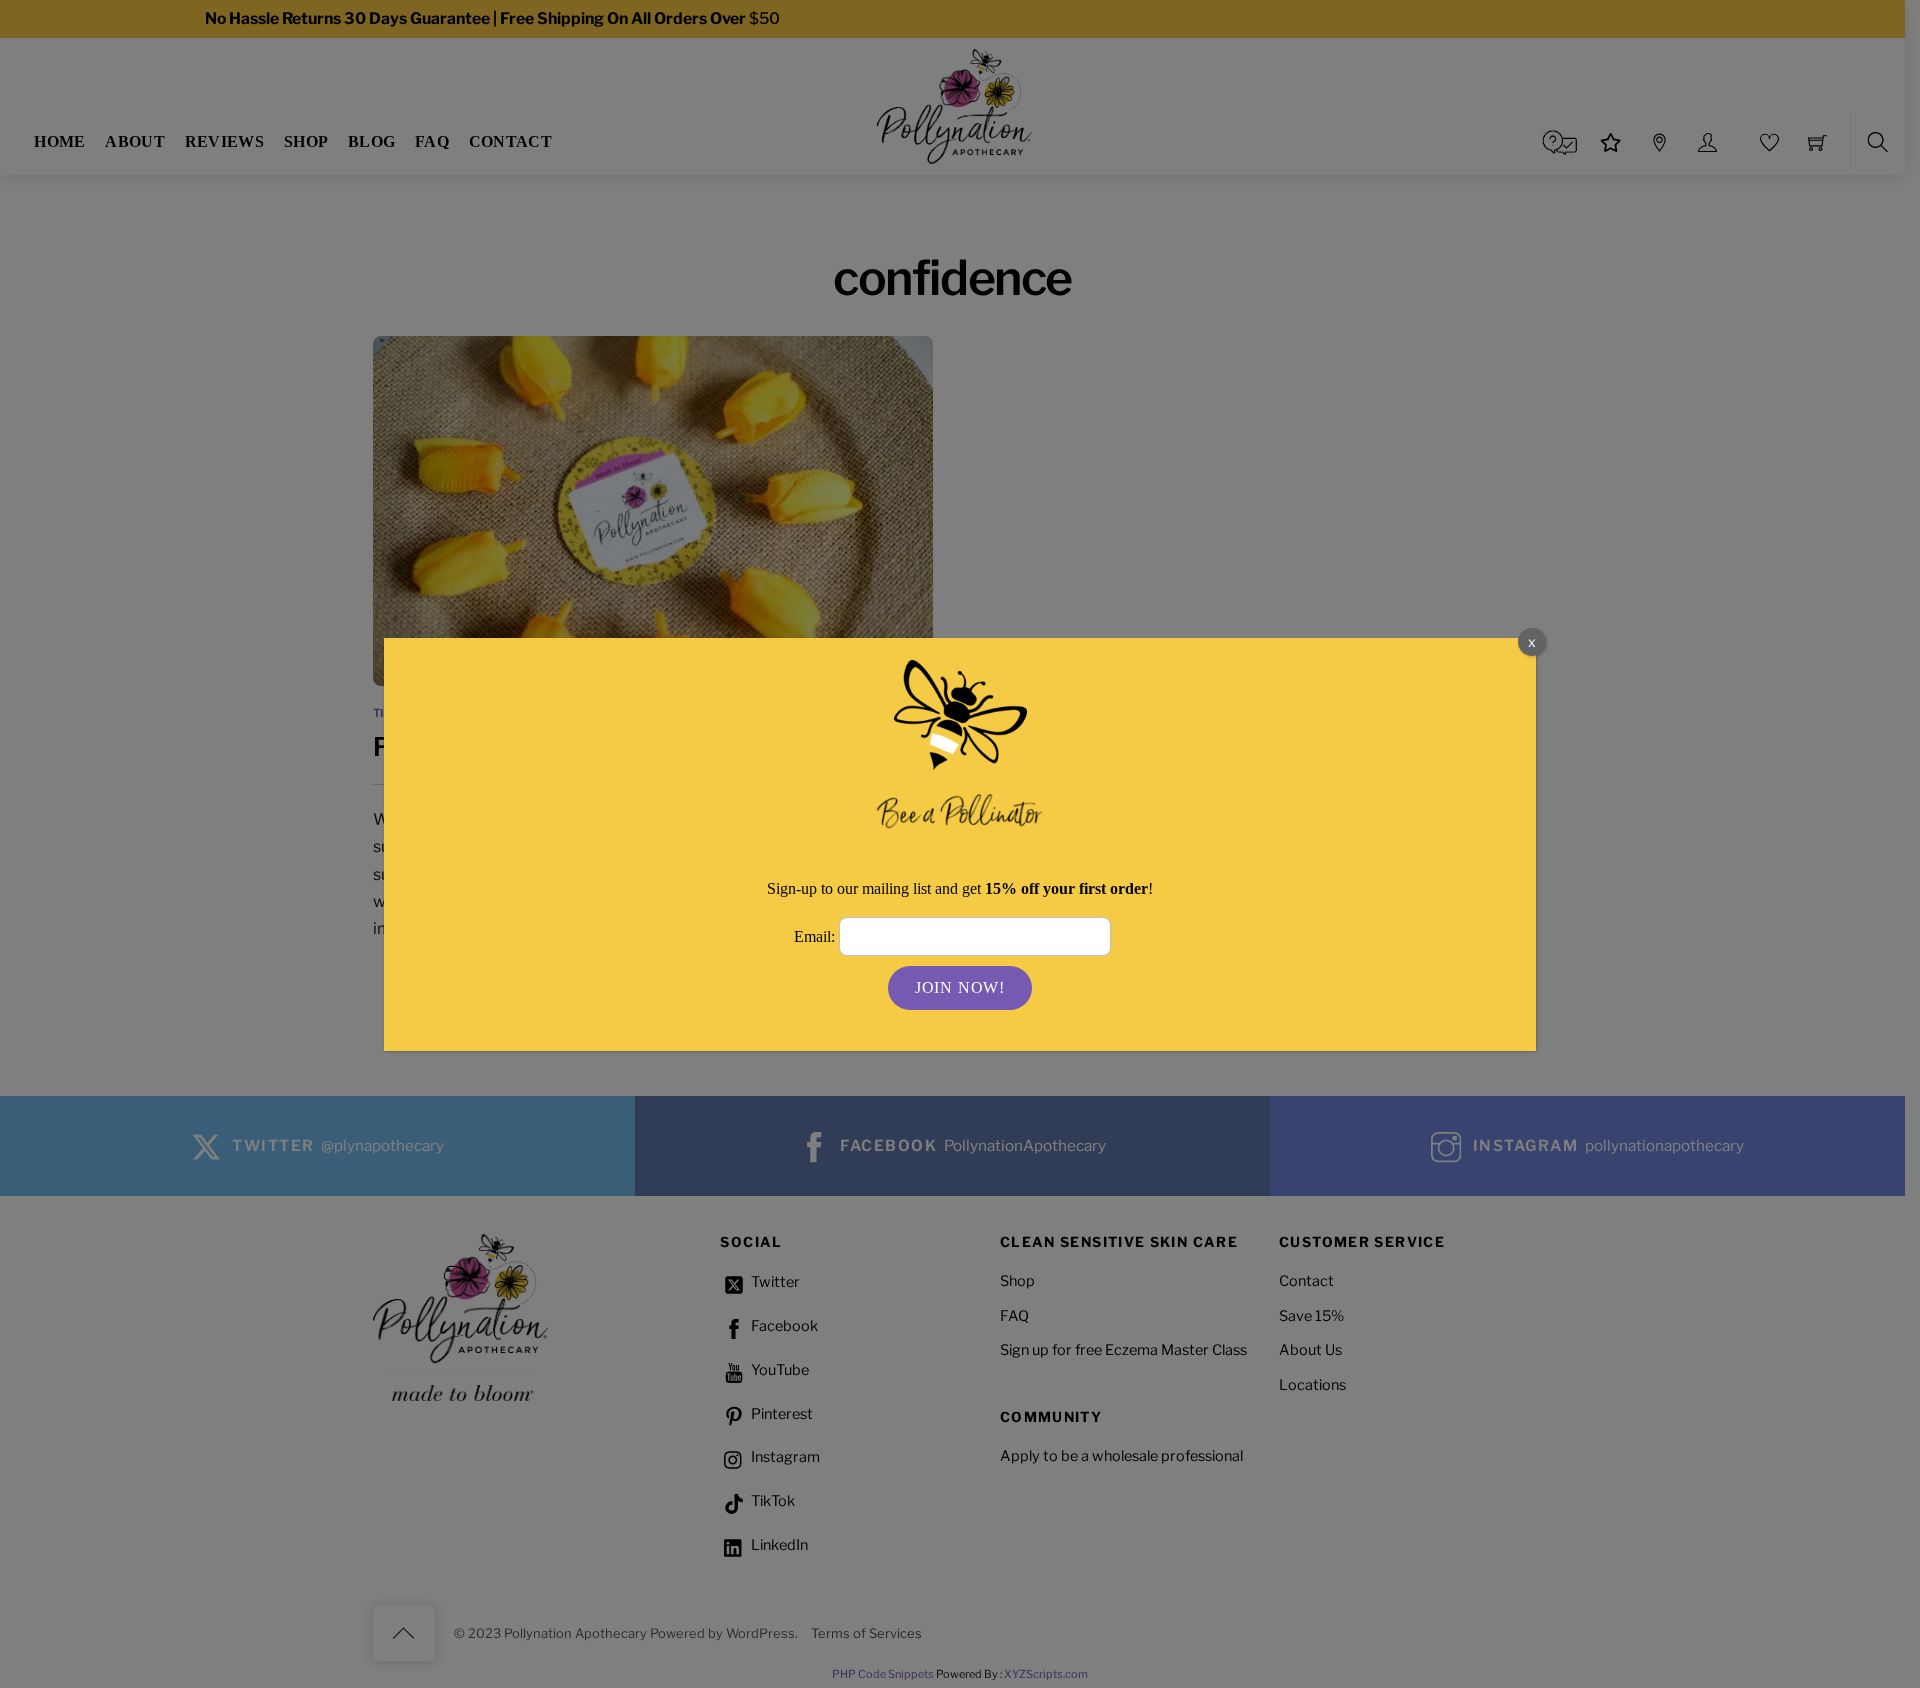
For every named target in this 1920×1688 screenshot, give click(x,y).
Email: (816, 936)
